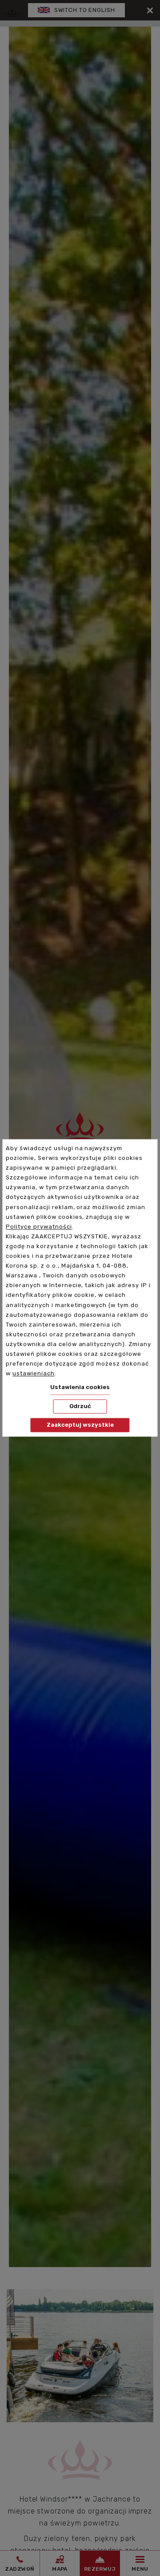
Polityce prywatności (39, 1227)
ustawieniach (34, 1374)
